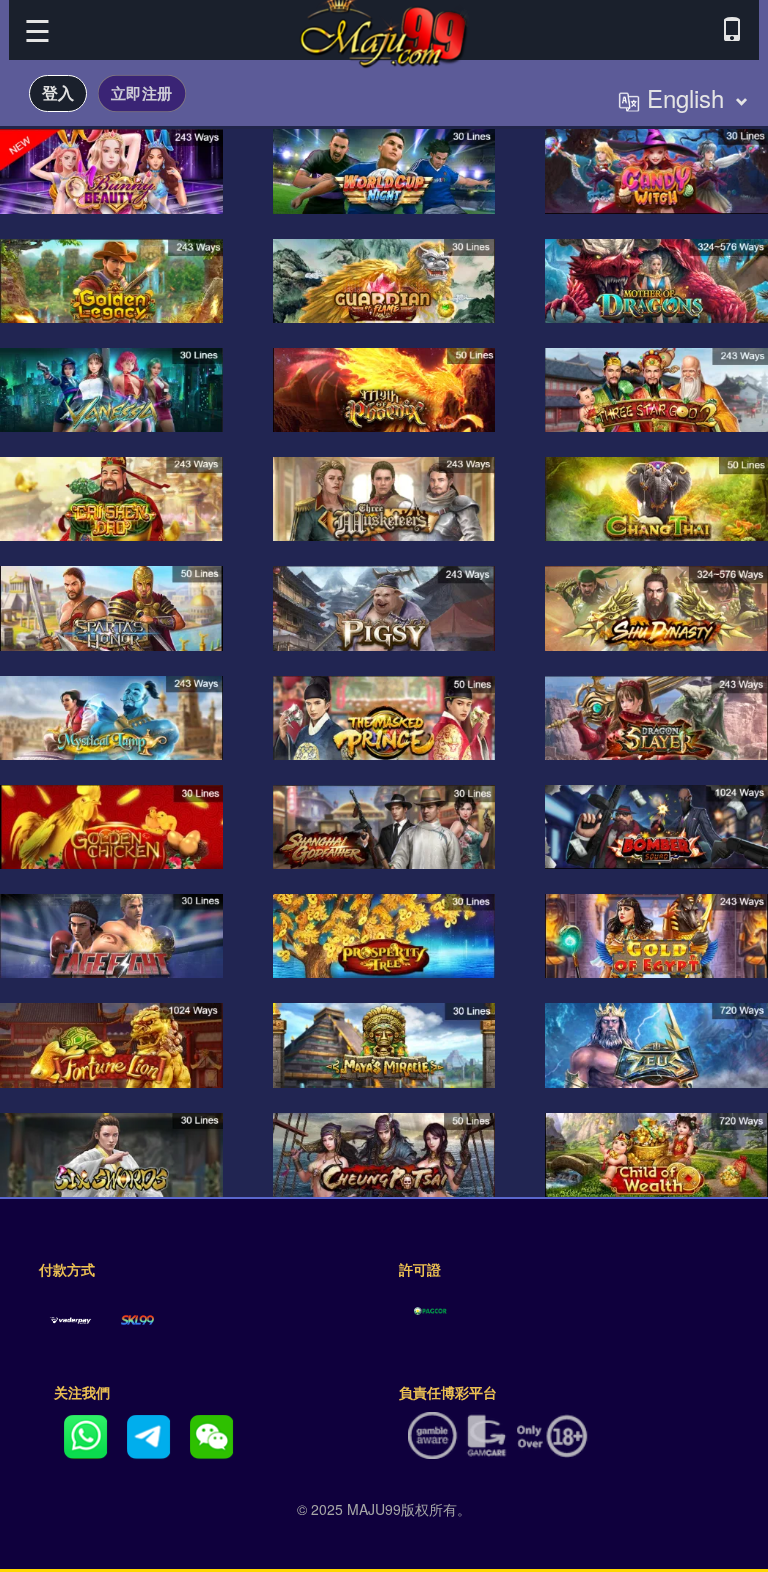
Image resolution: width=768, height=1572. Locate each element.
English (685, 97)
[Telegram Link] (148, 1434)
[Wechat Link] (211, 1434)
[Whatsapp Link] (85, 1434)
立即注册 (141, 92)
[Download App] (732, 30)
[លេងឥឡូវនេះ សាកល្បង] (111, 171)
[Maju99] (384, 28)
